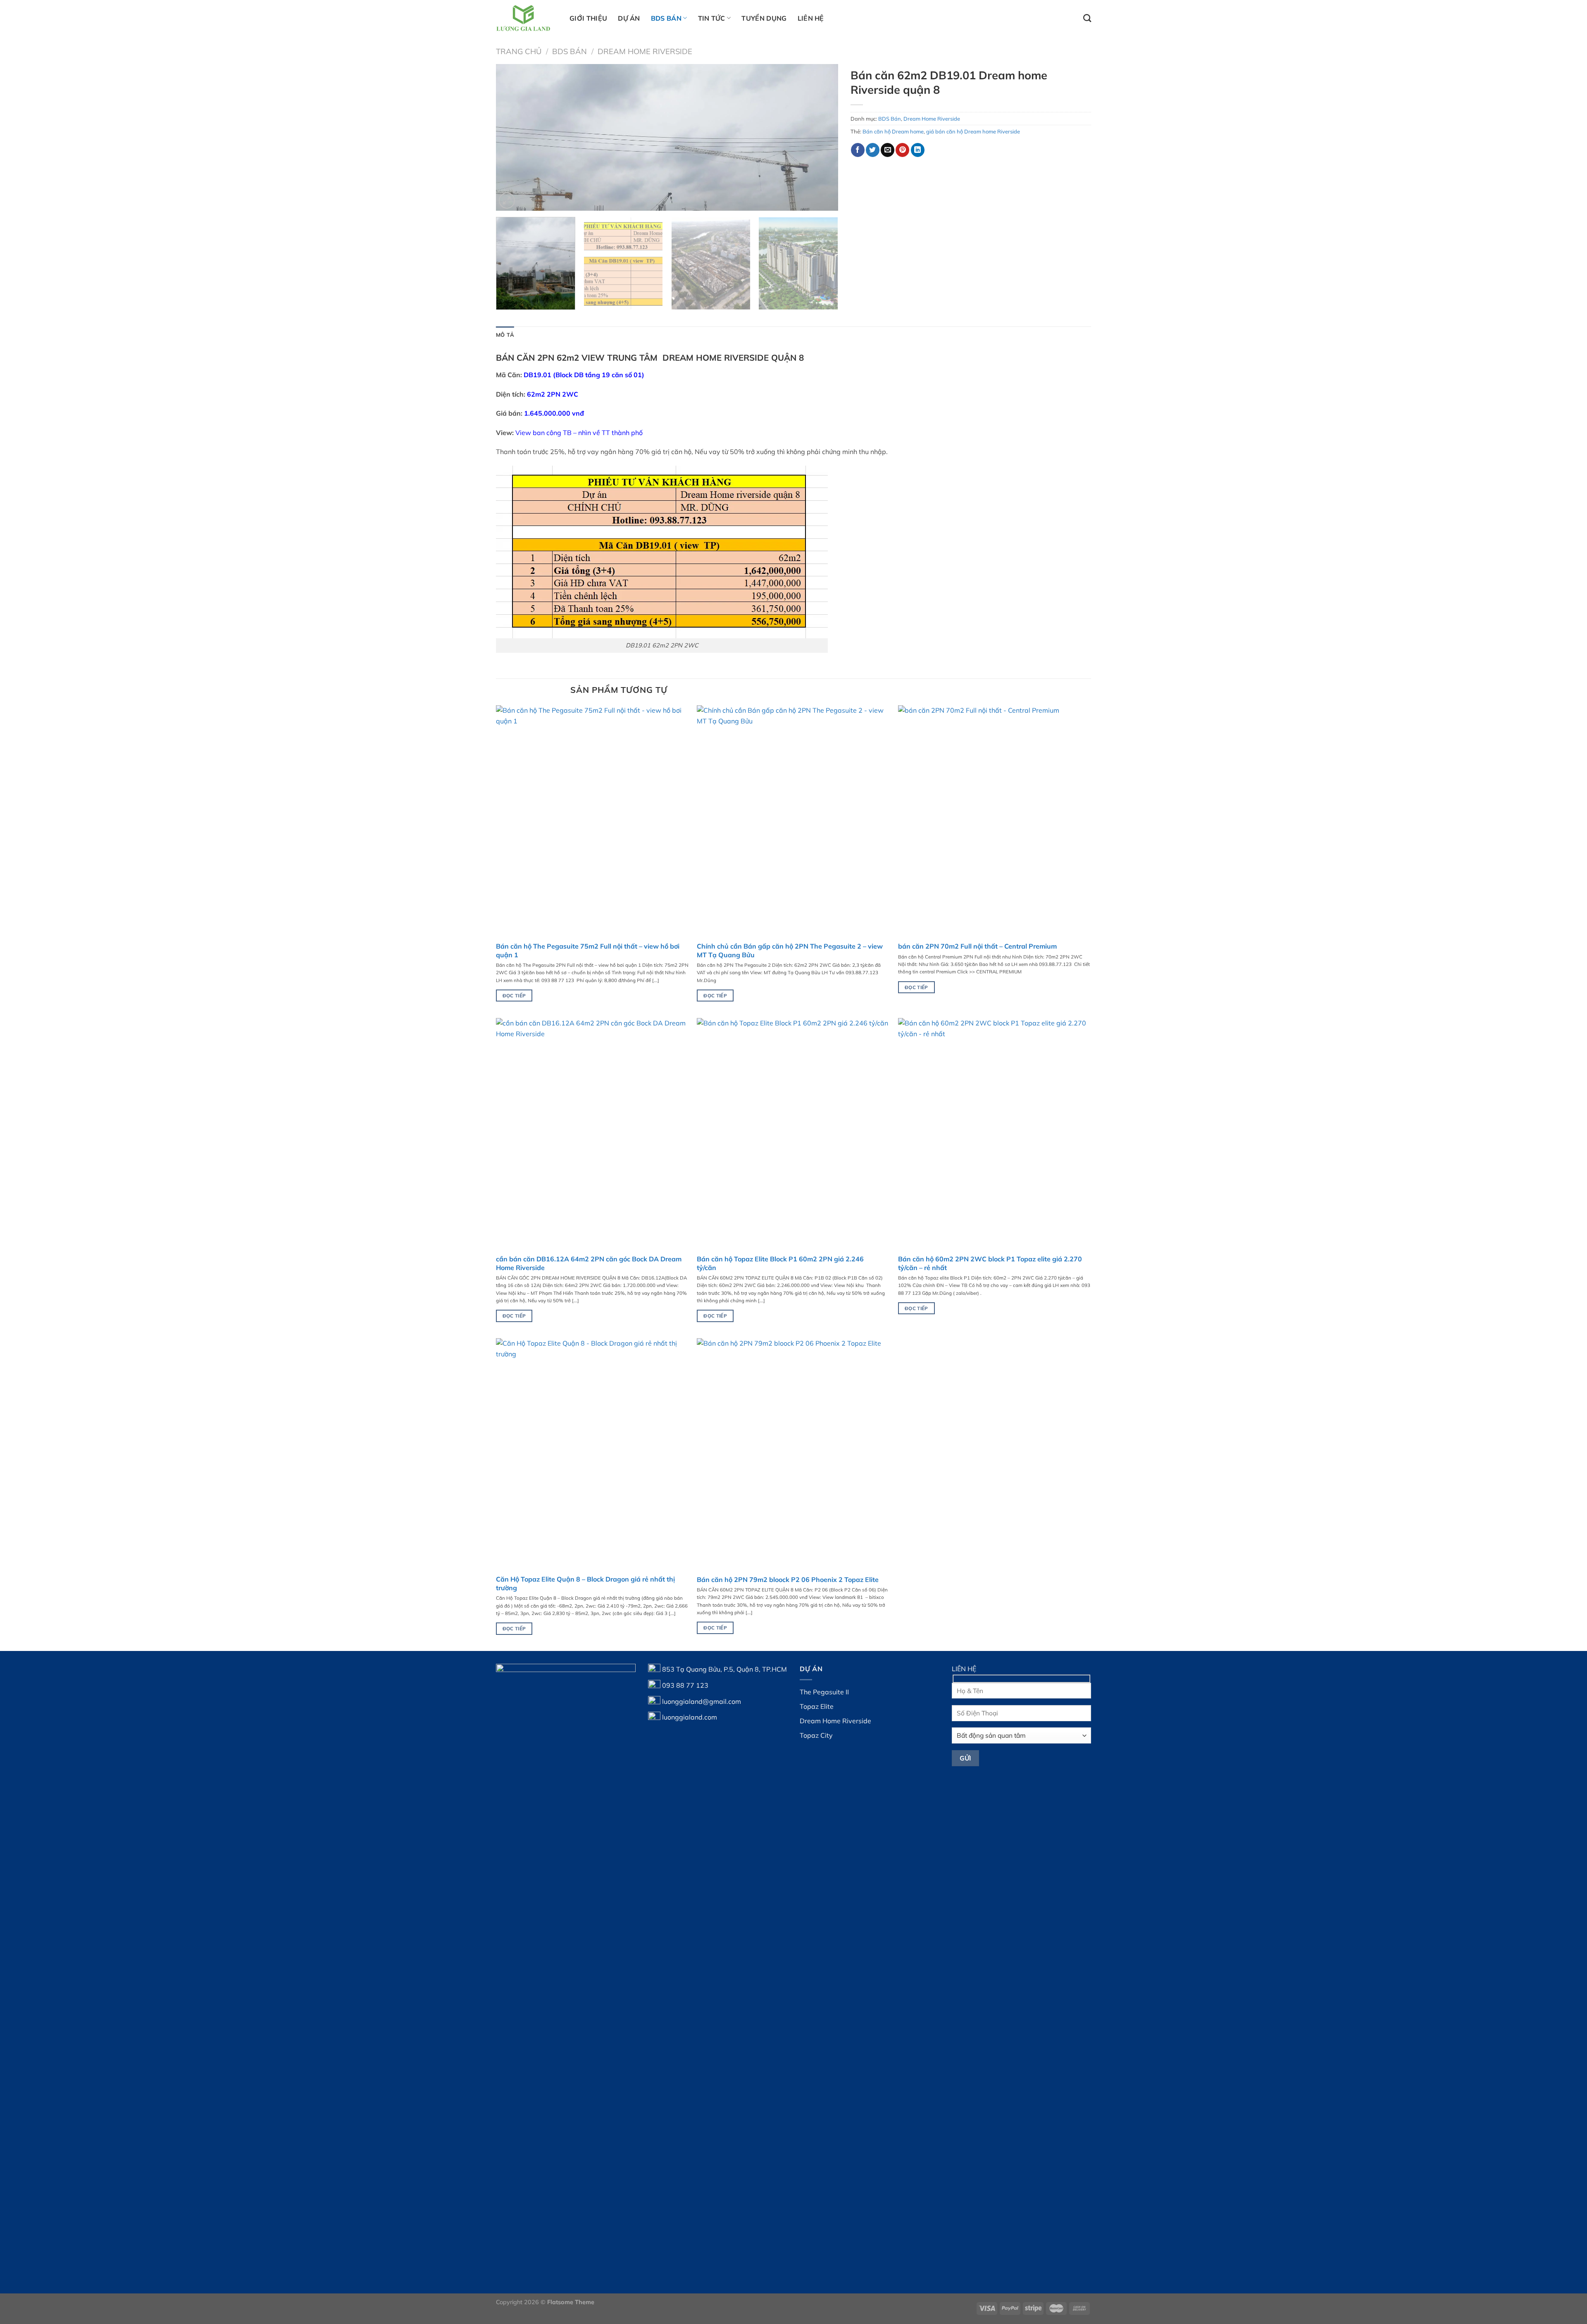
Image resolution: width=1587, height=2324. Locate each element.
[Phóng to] (507, 201)
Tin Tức (712, 18)
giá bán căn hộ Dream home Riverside (973, 131)
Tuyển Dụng (764, 18)
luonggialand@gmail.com (702, 1701)
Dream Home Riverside (645, 51)
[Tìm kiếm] (1087, 18)
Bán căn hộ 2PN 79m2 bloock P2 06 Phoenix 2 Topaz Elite (788, 1579)
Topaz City (816, 1735)
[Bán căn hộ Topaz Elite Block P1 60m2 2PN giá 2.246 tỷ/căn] (793, 1134)
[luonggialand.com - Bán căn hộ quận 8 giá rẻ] (527, 18)
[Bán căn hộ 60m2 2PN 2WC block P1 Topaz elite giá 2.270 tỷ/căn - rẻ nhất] (995, 1134)
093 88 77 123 (685, 1685)
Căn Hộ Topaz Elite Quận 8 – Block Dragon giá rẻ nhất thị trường (585, 1583)
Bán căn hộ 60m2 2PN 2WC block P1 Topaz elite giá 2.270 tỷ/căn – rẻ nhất (990, 1263)
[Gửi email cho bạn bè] (888, 150)
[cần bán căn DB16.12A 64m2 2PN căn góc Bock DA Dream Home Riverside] (592, 1134)
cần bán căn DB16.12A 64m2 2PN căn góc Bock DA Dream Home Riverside (589, 1263)
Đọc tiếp (514, 995)
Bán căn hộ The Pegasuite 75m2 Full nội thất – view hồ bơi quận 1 (588, 950)
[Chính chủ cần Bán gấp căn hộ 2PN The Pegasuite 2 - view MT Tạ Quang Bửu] (793, 821)
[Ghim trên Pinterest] (902, 150)
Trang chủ (519, 51)
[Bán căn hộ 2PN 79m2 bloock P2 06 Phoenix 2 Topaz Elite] (793, 1454)
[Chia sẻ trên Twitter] (873, 150)
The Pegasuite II (824, 1692)
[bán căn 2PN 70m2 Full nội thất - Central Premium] (995, 821)
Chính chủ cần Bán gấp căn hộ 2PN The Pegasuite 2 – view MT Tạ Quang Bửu (790, 950)
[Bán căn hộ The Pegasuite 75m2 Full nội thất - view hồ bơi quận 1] (592, 821)
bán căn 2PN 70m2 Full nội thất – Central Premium (977, 946)
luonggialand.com (690, 1717)
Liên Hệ (811, 18)
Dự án (629, 18)
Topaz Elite (817, 1706)
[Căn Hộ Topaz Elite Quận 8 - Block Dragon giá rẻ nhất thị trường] (592, 1454)
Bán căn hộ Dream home (893, 131)
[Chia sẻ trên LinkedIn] (918, 150)
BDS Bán (666, 18)
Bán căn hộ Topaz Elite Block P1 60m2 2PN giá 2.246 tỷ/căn (780, 1263)
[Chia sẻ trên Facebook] (858, 150)
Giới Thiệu (588, 18)
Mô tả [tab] (505, 335)
